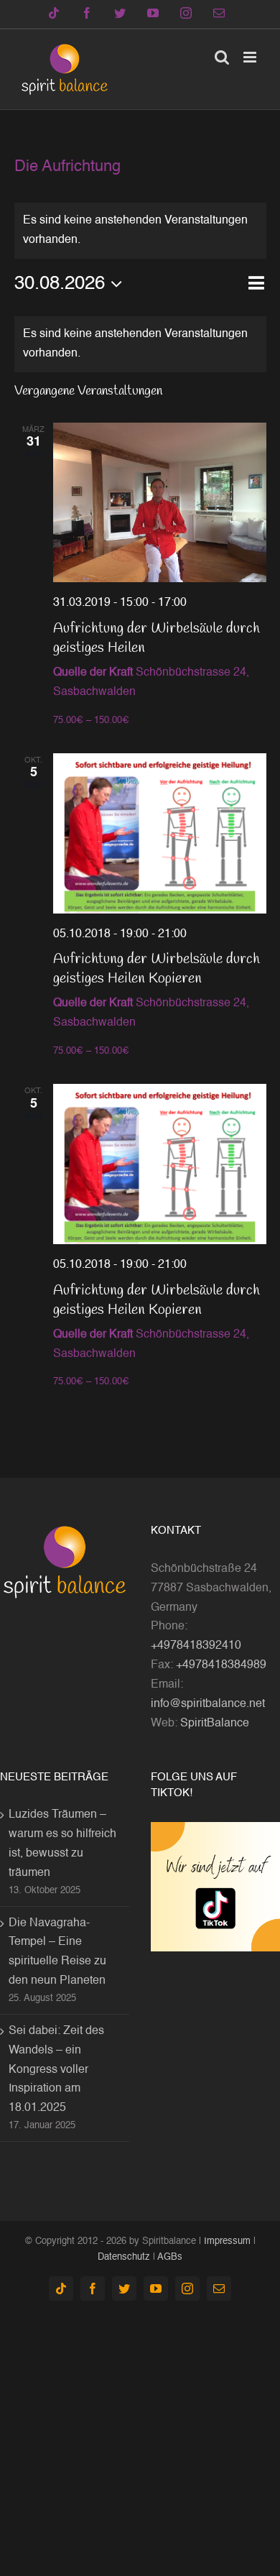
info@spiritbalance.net (208, 1704)
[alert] (140, 344)
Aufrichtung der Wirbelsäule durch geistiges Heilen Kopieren (157, 969)
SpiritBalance (215, 1724)
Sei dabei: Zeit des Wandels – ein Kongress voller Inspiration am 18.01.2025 (56, 2070)
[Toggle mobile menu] (251, 57)
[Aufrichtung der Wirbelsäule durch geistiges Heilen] (160, 503)
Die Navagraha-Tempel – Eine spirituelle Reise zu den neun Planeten (57, 1952)
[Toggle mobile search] (222, 57)
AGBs (170, 2257)
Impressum (227, 2241)
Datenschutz (124, 2257)
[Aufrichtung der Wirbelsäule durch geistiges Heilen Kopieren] (160, 833)
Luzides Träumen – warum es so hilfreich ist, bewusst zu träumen (62, 1844)
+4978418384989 (221, 1665)
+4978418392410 (196, 1646)
